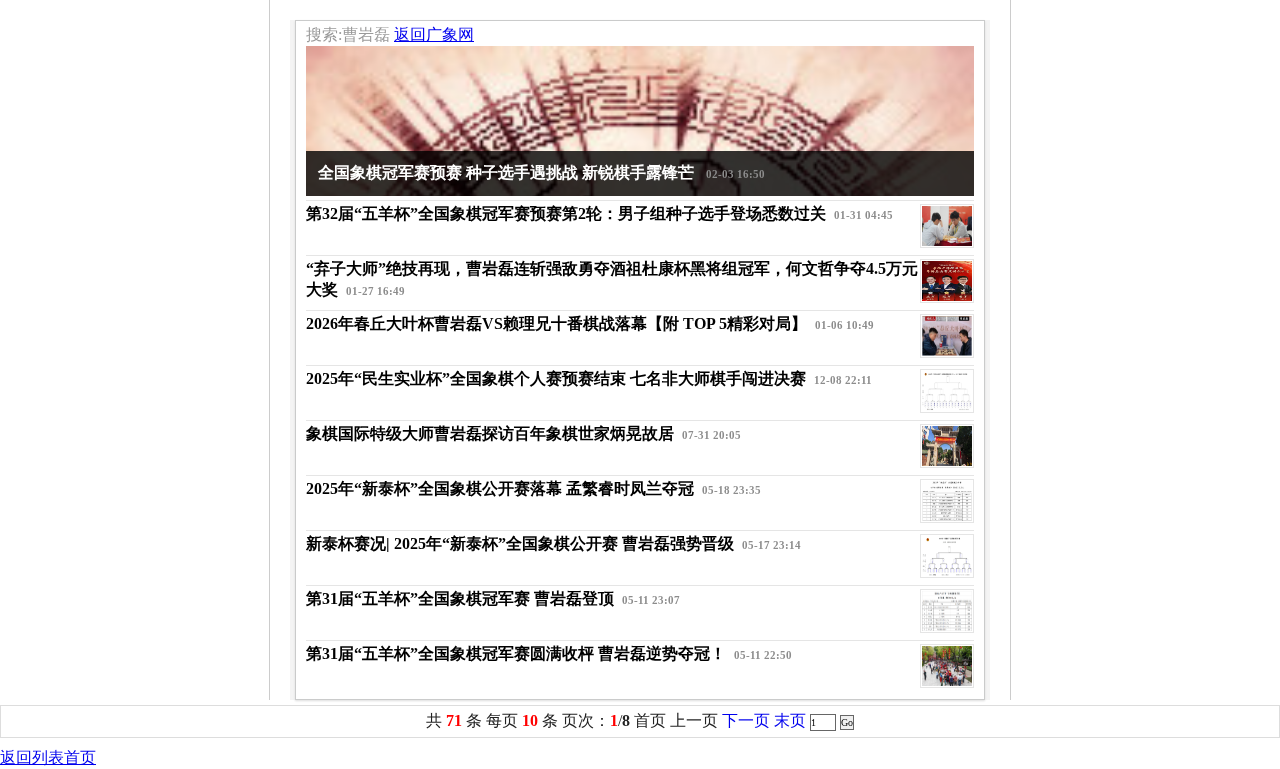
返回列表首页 (48, 757)
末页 (790, 720)
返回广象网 (434, 34)
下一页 (746, 720)
